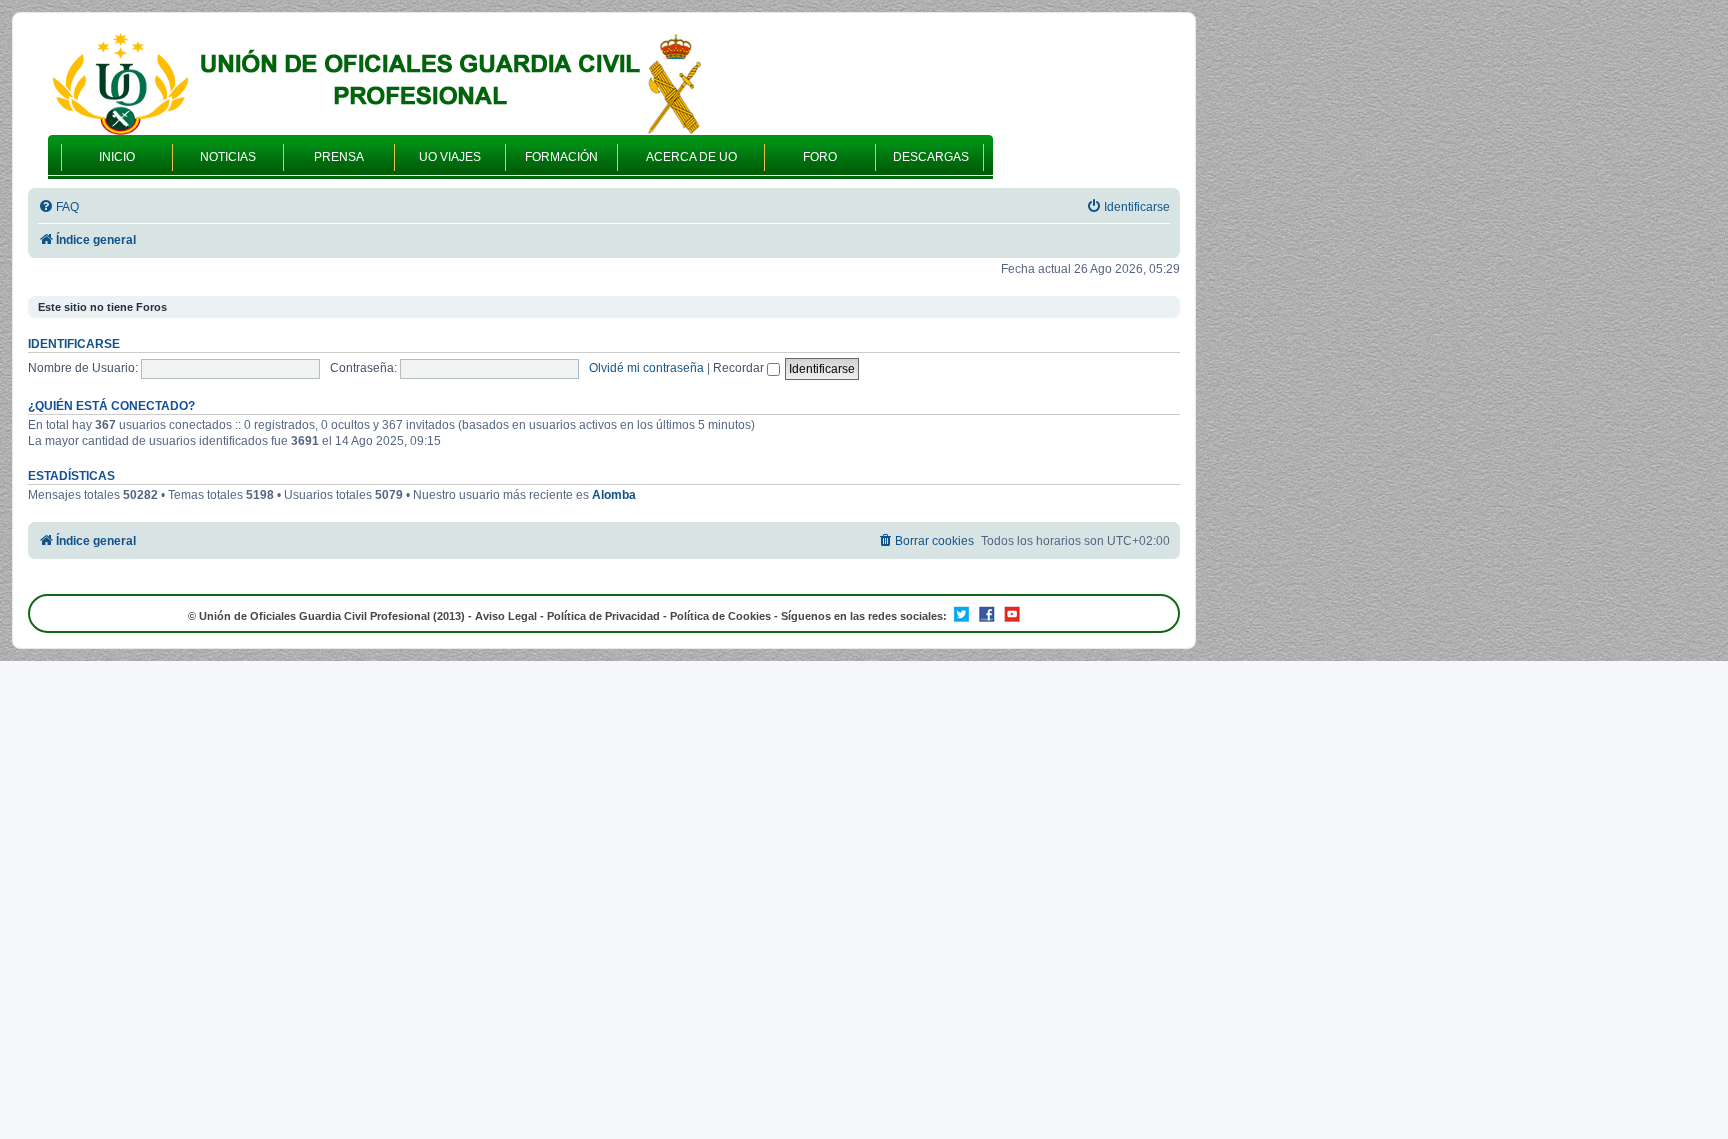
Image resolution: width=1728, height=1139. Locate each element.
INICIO (117, 157)
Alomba (614, 495)
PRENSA (339, 157)
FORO (820, 157)
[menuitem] (58, 207)
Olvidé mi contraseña (646, 368)
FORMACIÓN (561, 157)
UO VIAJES (450, 157)
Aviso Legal (506, 616)
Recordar (740, 368)
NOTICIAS (228, 157)
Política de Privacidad (603, 616)
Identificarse (74, 344)
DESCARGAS (931, 157)
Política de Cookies (720, 616)
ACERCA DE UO (691, 157)
